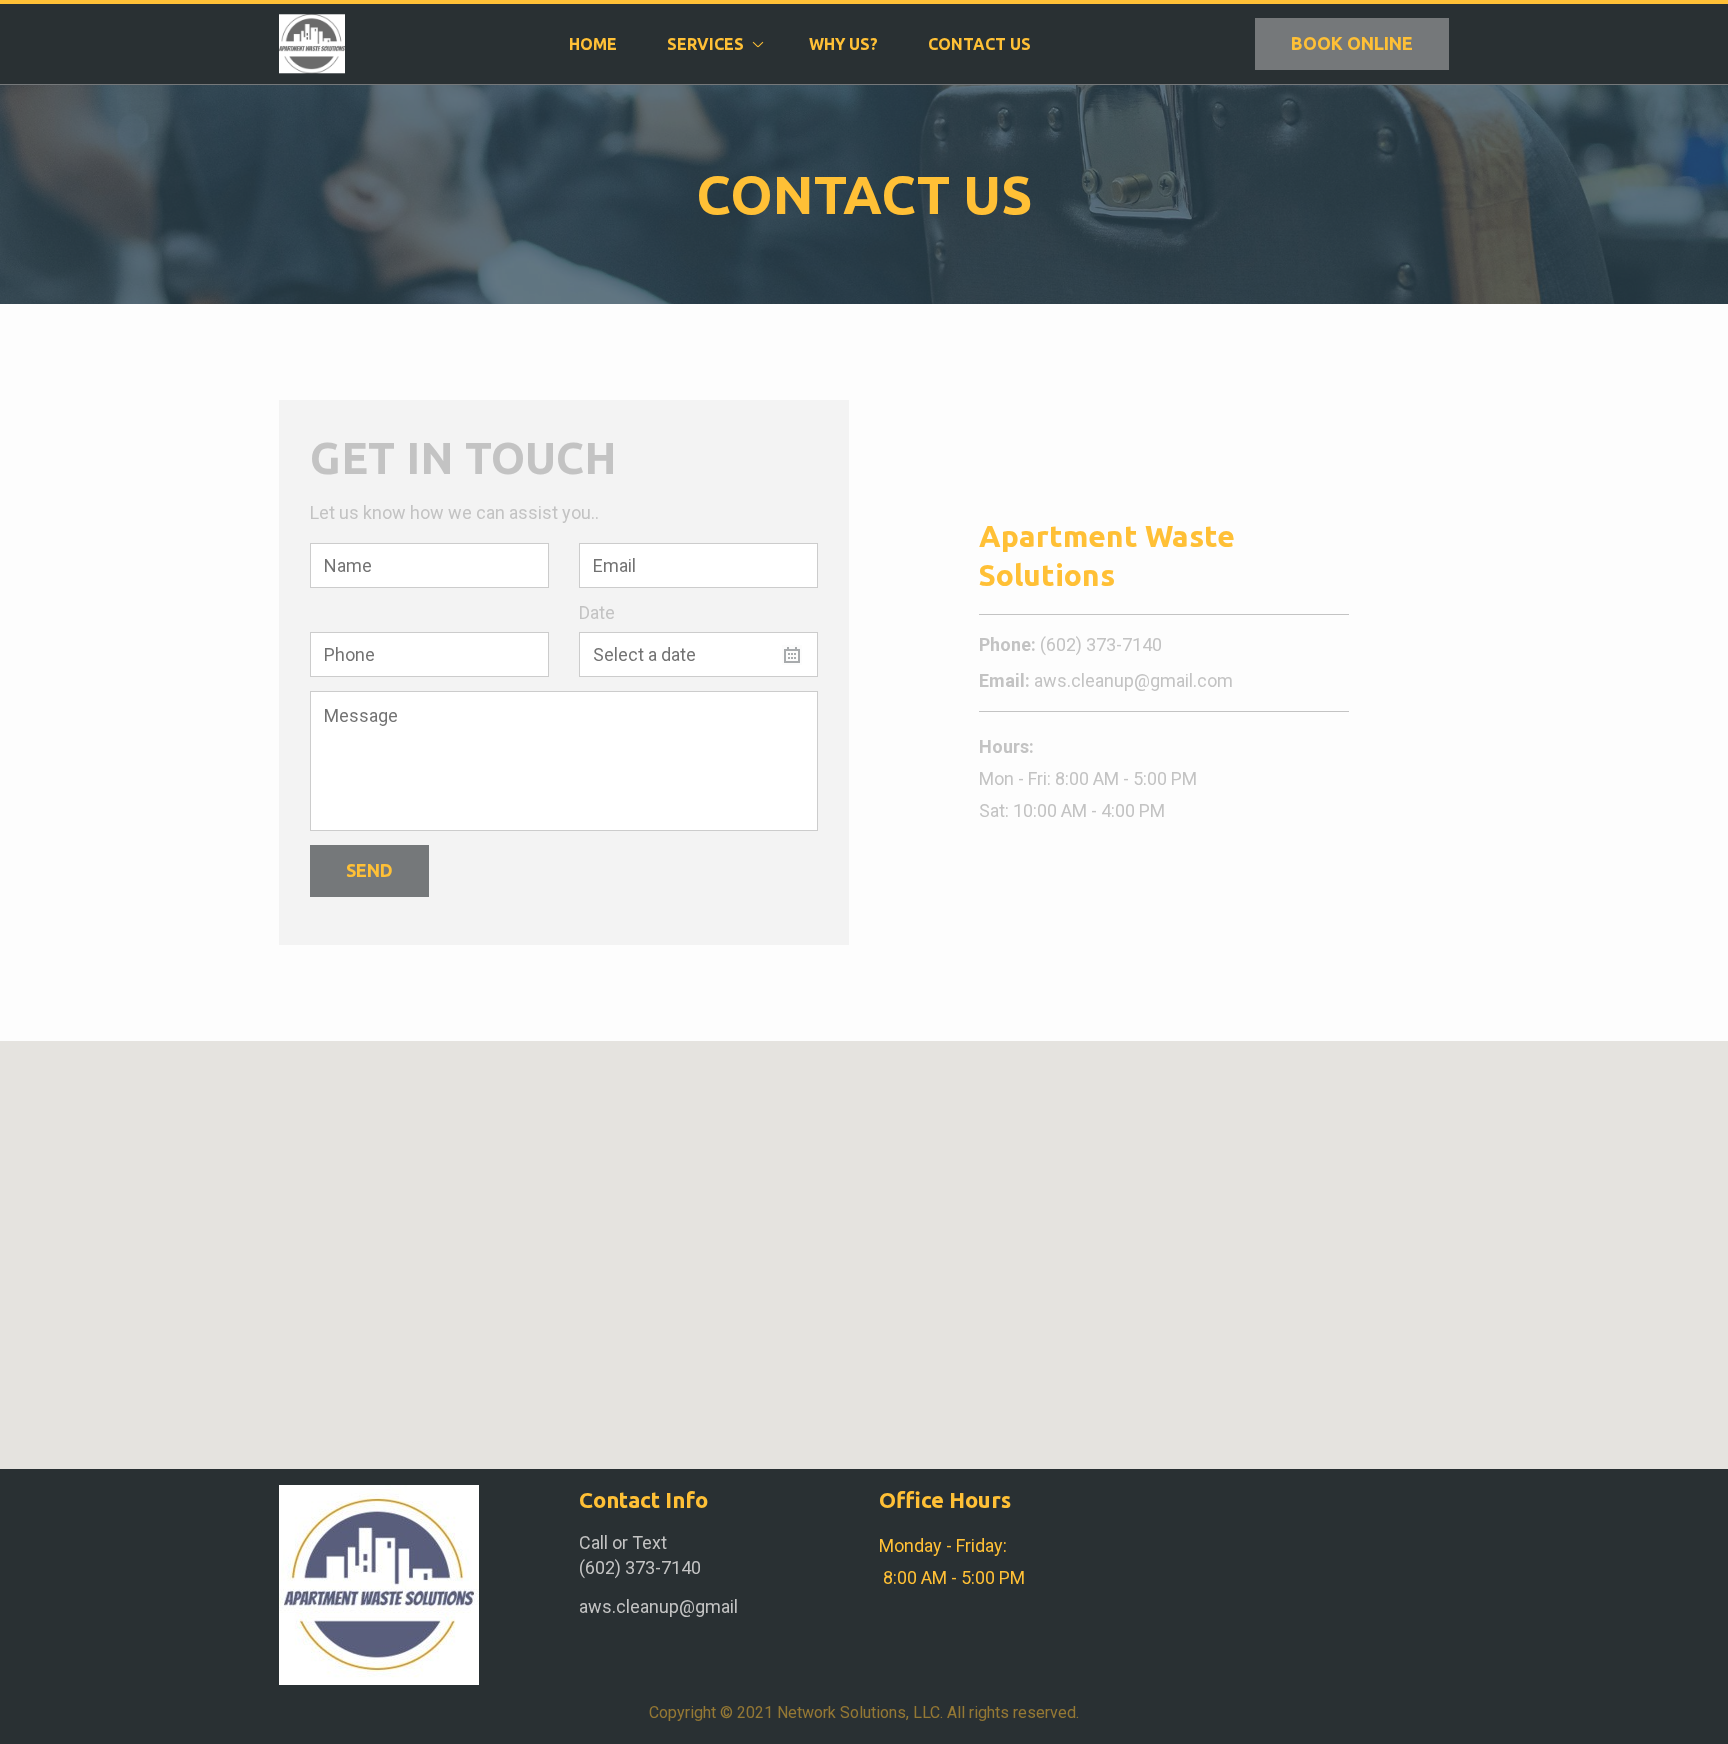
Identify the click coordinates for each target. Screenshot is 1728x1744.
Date (597, 612)
